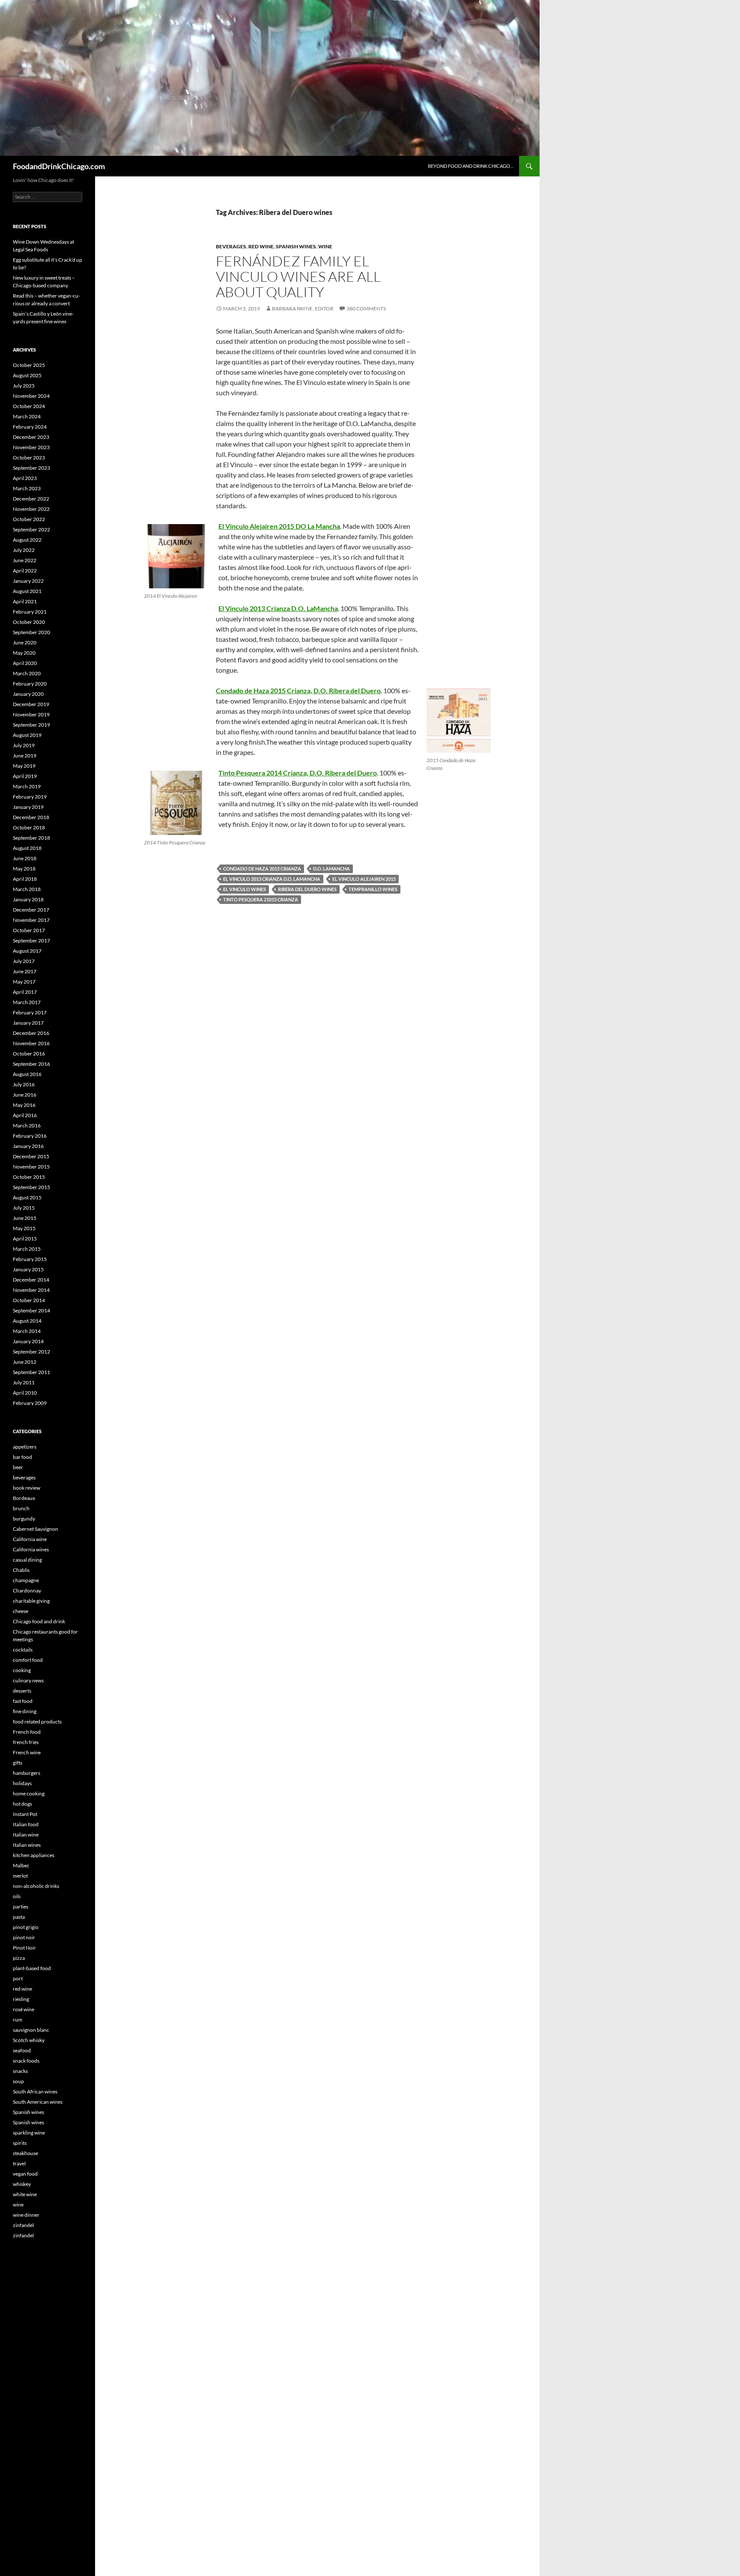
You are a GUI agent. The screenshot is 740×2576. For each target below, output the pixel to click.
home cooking (29, 1793)
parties (21, 1907)
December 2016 (31, 1033)
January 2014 (28, 1341)
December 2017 (31, 910)
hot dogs (22, 1804)
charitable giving (31, 1601)
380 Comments (366, 309)
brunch (21, 1508)
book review (27, 1488)
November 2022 (31, 509)
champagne (26, 1580)
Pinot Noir (24, 1948)
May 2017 (24, 982)
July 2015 (24, 1208)
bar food (22, 1457)
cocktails (23, 1650)
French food (27, 1732)
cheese (21, 1611)
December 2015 (31, 1156)
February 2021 (30, 612)
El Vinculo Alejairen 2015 (364, 879)
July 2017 (24, 961)
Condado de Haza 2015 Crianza (262, 869)
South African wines (35, 2092)
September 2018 (31, 838)
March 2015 (27, 1249)
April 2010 (25, 1393)
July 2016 (24, 1084)
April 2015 (25, 1239)
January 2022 (28, 581)
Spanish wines (296, 246)
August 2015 (27, 1197)
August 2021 (27, 591)
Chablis (21, 1570)
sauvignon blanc (31, 2030)
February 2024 (30, 427)
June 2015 (25, 1218)
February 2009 (30, 1403)
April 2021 (25, 601)
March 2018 (27, 889)
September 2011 (31, 1372)
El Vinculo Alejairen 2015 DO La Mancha (279, 526)
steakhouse (25, 2153)
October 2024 (29, 406)
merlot (20, 1876)
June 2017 (25, 971)
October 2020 (29, 622)
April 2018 (25, 879)
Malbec (21, 1865)
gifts (18, 1763)
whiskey (22, 2184)
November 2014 (31, 1290)
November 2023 (31, 447)
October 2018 (29, 827)
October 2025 (29, 365)
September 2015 (31, 1187)
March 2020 (27, 673)
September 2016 (31, 1064)
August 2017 (27, 951)
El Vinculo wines (245, 889)
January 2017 (28, 1023)
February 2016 (30, 1136)
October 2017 (29, 930)
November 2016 (31, 1043)
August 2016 (27, 1074)
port (18, 1978)
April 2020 (25, 663)
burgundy (24, 1519)
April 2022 (25, 571)
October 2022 (29, 519)
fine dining (25, 1711)
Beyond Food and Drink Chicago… (471, 166)
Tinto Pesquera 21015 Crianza (261, 899)
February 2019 (30, 797)
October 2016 (29, 1054)
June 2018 (25, 858)
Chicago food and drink (39, 1621)
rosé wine (24, 2009)
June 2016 (25, 1095)
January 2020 (28, 694)
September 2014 (31, 1310)
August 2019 (27, 735)
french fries (26, 1742)
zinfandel (23, 2225)
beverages (231, 246)
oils (17, 1896)
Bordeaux (24, 1498)
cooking (22, 1670)
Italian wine (26, 1835)
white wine (25, 2194)
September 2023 (31, 468)
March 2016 (27, 1126)
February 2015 (30, 1259)
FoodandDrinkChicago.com (59, 166)
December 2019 (31, 704)
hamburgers (27, 1773)
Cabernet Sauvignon (36, 1529)
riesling (21, 1999)
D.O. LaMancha (331, 869)
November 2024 (31, 396)
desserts (22, 1691)
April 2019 (25, 776)
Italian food (26, 1824)
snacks (20, 2071)
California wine (30, 1539)
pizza (19, 1958)
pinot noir (24, 1937)
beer (18, 1467)
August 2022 (27, 540)
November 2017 (31, 920)
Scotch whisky (29, 2040)
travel (19, 2163)
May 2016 (24, 1105)
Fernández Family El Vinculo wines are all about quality (298, 276)
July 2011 (24, 1382)
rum (18, 2020)
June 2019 (25, 756)
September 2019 (31, 725)
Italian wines (27, 1845)
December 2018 (31, 817)
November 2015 (31, 1167)
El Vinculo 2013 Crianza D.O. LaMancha (278, 608)
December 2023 (31, 437)
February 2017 (30, 1012)
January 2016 (28, 1146)
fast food (23, 1701)
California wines (31, 1549)
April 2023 (25, 478)
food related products (37, 1722)
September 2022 (31, 529)
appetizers (25, 1447)
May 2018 (24, 869)
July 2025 (24, 386)
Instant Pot (25, 1814)
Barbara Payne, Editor (303, 309)
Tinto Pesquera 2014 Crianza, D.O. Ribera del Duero (298, 773)
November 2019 (31, 714)
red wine (261, 246)
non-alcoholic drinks (36, 1886)
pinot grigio (26, 1927)
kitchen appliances (34, 1855)
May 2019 (24, 766)
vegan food (25, 2174)
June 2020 (25, 643)
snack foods (26, 2061)
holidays (22, 1783)
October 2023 (29, 458)
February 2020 (30, 684)
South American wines (38, 2102)
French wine (27, 1752)
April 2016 (25, 1115)
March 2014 (27, 1331)
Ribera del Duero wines (307, 889)
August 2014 (27, 1321)
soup (18, 2081)
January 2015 (28, 1269)
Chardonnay (27, 1591)
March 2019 (27, 786)
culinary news (28, 1680)
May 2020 (24, 653)
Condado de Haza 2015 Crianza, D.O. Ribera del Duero (298, 690)
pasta (19, 1917)
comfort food (28, 1660)
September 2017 (31, 941)
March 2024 (27, 416)
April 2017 (25, 992)
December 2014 (31, 1280)
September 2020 (31, 632)
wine (325, 246)
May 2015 (24, 1228)
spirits (20, 2143)
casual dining (27, 1560)
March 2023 (27, 488)
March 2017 (27, 1002)
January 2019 (28, 807)
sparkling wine (29, 2133)
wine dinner (26, 2215)
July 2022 (24, 550)
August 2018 (27, 848)
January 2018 (28, 899)
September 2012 (31, 1352)
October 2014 (29, 1300)
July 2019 (24, 745)
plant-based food (32, 1968)
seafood (22, 2050)
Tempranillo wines (373, 889)
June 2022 (25, 560)
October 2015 (29, 1177)
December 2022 (31, 499)
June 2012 (25, 1362)
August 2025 (27, 375)
